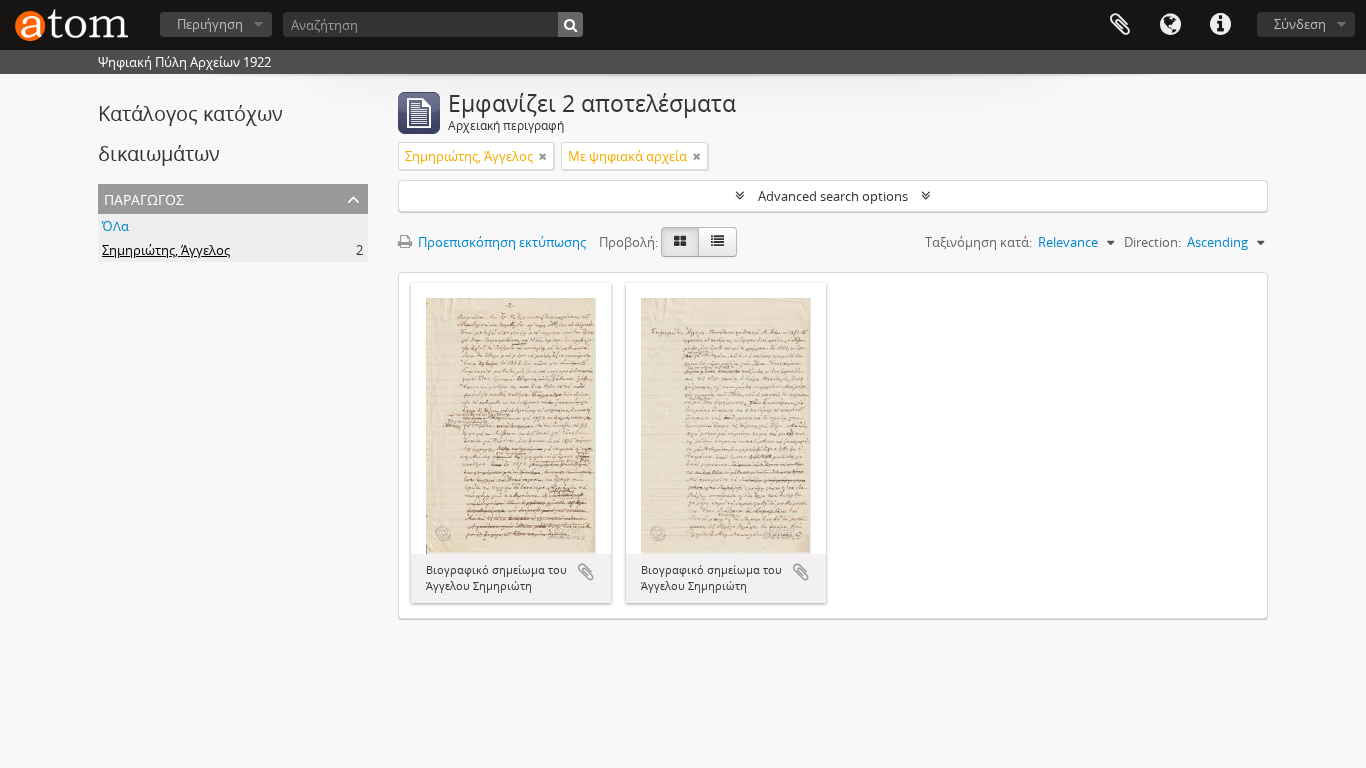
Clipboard (1120, 25)
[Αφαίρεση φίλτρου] (543, 156)
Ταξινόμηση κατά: (978, 242)
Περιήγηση (210, 24)
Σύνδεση (1300, 24)
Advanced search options (833, 196)
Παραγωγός (144, 197)
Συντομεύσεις (1220, 25)
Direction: (1152, 242)
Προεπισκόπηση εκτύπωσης (500, 242)
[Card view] (680, 242)
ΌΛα (115, 226)
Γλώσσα (1170, 25)
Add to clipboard (586, 572)
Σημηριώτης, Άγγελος (166, 250)
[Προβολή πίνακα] (717, 242)
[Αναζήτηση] (570, 24)
